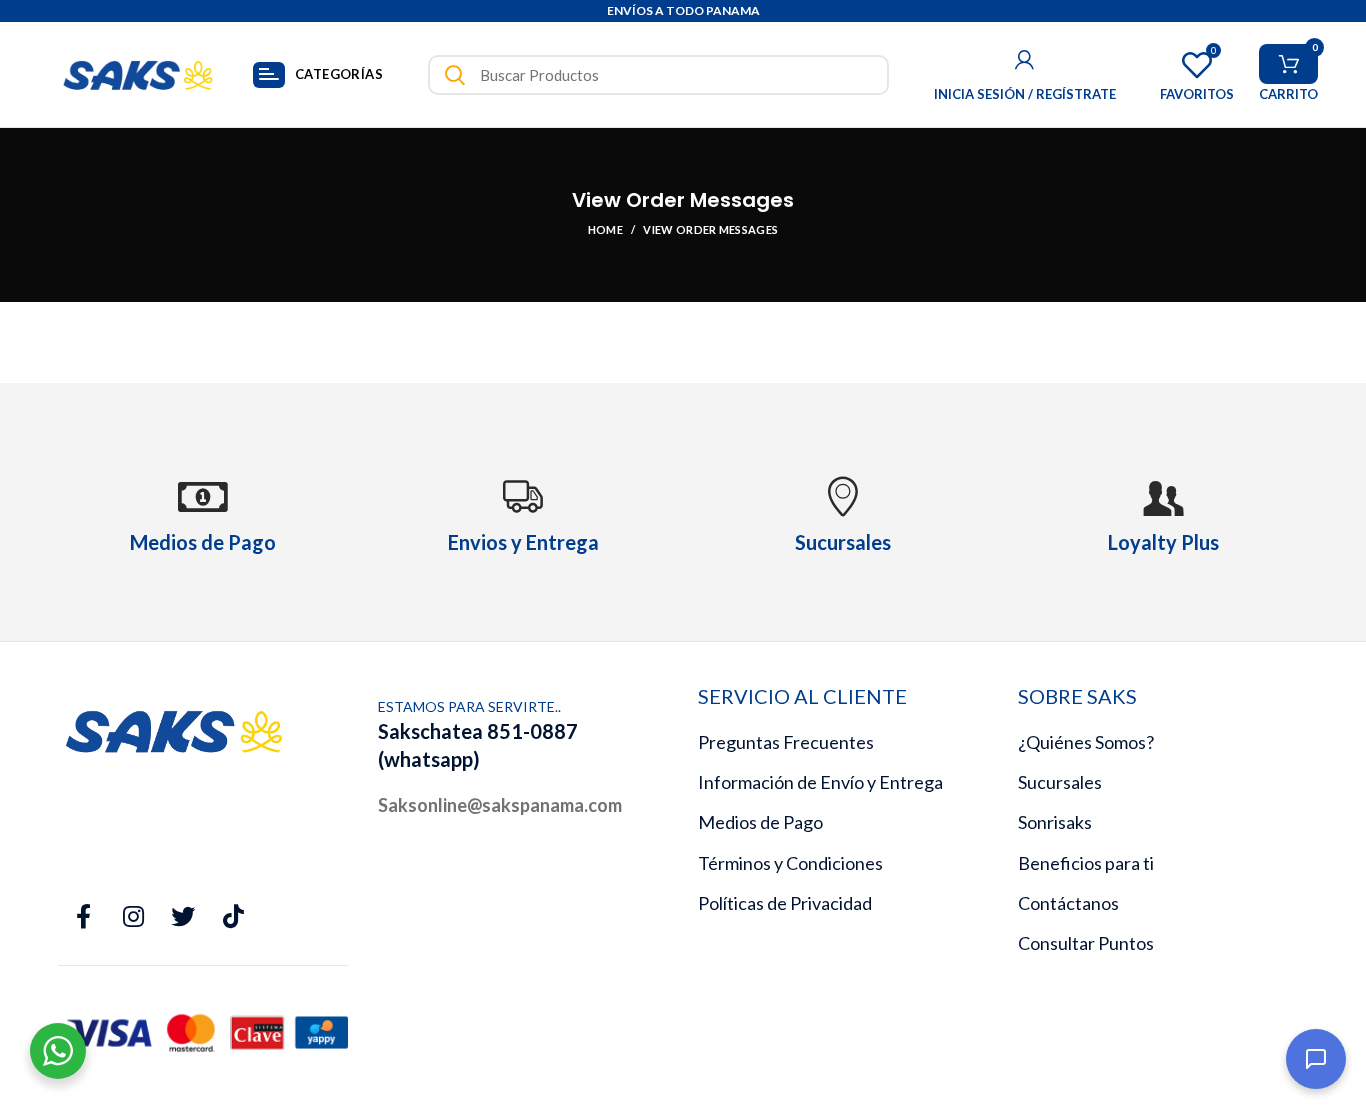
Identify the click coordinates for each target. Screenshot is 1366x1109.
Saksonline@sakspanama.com (500, 805)
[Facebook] (83, 917)
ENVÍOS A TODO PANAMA (683, 10)
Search (455, 75)
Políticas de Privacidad (785, 903)
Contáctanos (1068, 903)
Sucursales (1060, 782)
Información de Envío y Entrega (820, 782)
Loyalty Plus (1163, 542)
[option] (683, 11)
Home (605, 229)
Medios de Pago (760, 822)
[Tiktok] (233, 917)
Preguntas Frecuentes (786, 742)
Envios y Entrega (523, 542)
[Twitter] (183, 917)
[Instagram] (133, 917)
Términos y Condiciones (790, 863)
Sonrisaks (1055, 822)
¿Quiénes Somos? (1086, 742)
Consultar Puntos (1086, 943)
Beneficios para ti (1086, 863)
